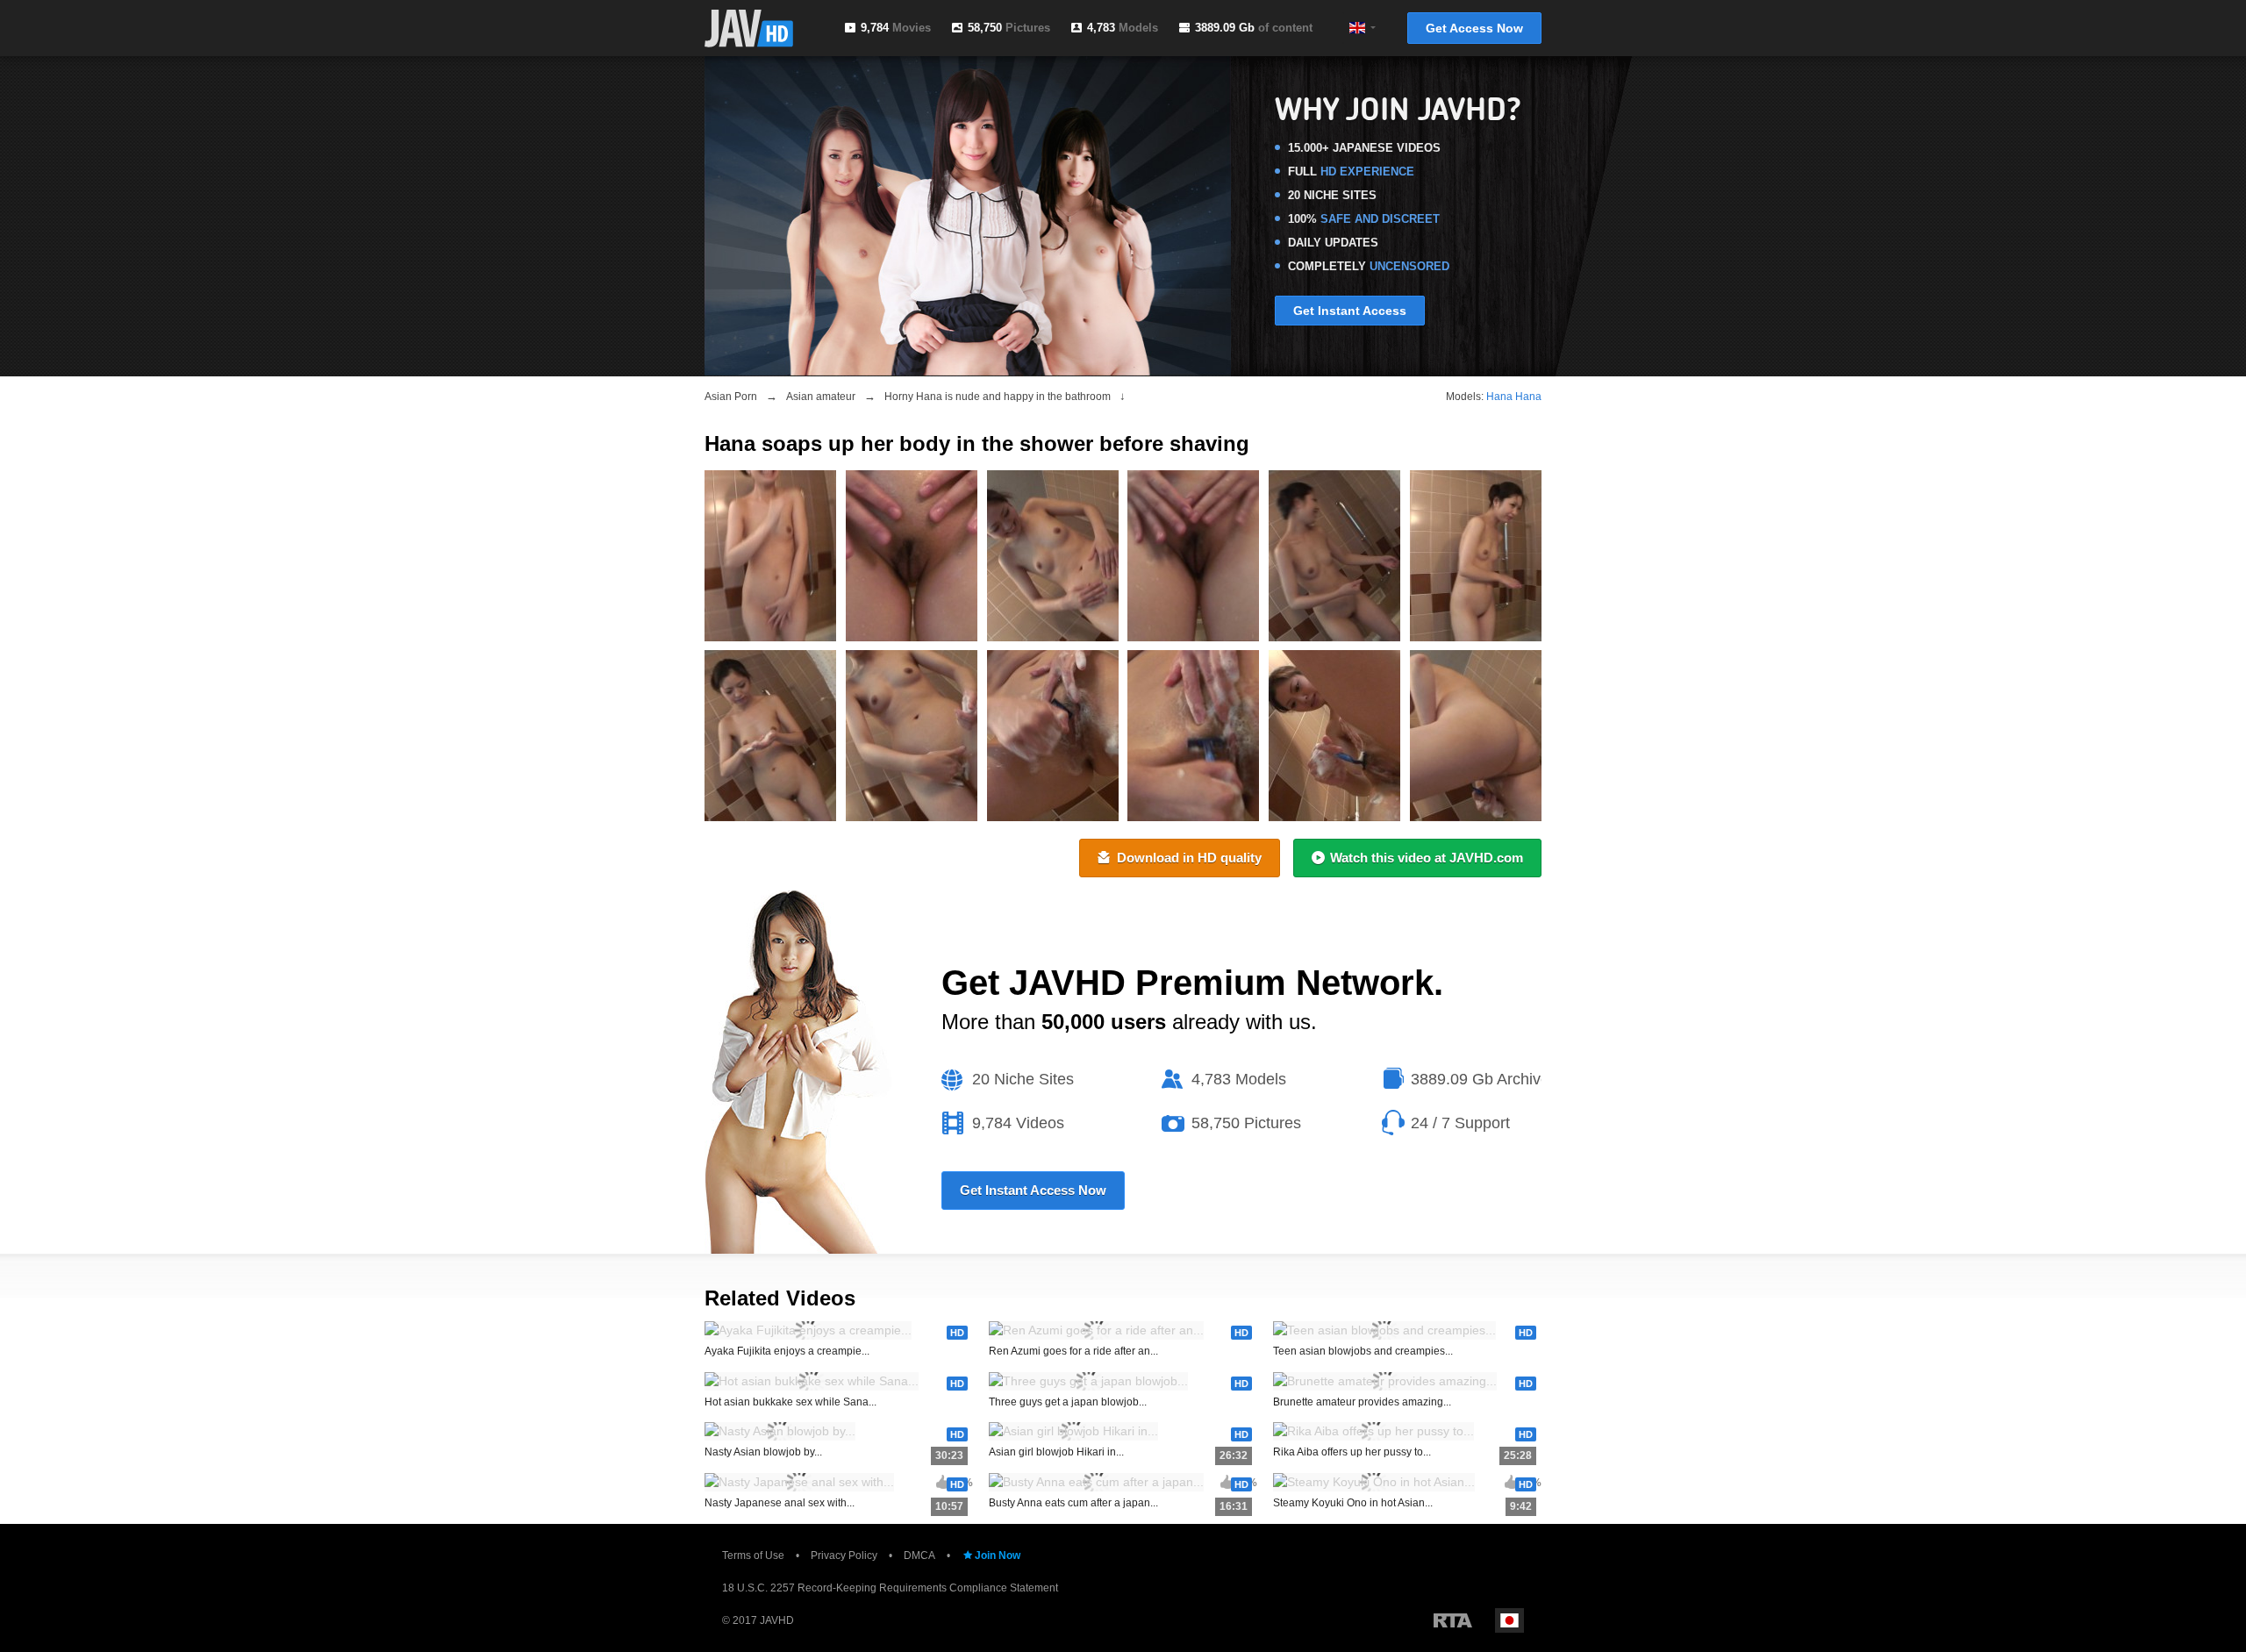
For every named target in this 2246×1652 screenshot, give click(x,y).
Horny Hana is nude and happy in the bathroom (998, 397)
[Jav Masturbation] (1476, 556)
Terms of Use (753, 1555)
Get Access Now (1474, 28)
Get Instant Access (1350, 311)
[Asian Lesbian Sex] (1053, 736)
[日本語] (1509, 1620)
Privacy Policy (844, 1555)
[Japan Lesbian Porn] (1334, 736)
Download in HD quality (1189, 858)
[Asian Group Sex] (912, 736)
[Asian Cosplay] (1193, 736)
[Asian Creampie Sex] (1476, 736)
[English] (1357, 28)
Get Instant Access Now (1033, 1190)
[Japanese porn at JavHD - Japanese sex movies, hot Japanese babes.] (749, 29)
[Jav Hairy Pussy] (1334, 556)
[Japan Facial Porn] (912, 556)
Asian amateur (821, 397)
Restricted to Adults (1453, 1620)
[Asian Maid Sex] (770, 556)
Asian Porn (731, 397)
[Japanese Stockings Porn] (1193, 556)
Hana (1499, 397)
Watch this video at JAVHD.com (1427, 858)
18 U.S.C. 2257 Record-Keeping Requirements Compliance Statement (890, 1588)
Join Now (998, 1555)
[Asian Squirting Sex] (770, 736)
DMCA (919, 1555)
